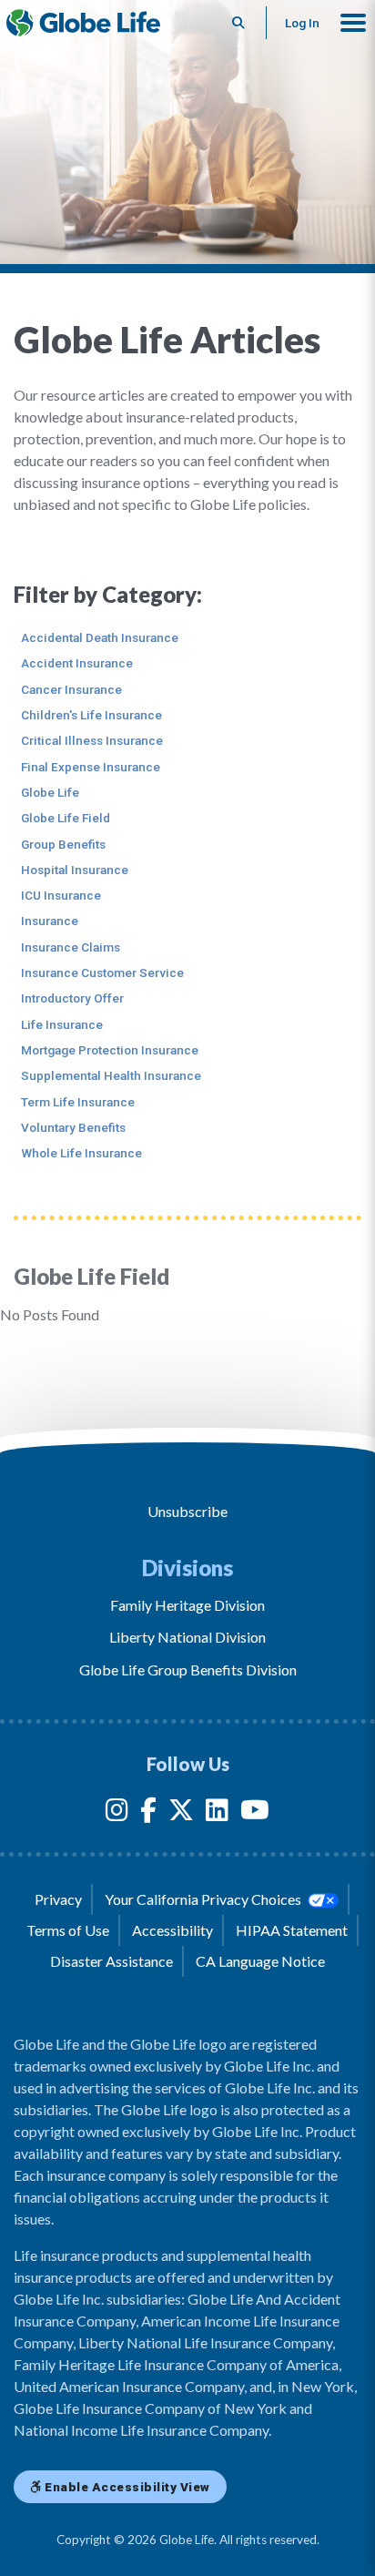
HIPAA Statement (292, 1930)
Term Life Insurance (78, 1102)
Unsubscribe (187, 1511)
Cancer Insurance (71, 689)
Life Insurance (62, 1024)
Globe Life (50, 792)
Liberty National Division (187, 1637)
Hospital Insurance (75, 870)
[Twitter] (181, 1813)
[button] (353, 23)
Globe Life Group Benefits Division (188, 1670)
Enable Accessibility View (126, 2487)
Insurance (50, 921)
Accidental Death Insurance (100, 637)
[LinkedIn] (217, 1813)
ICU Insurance (61, 895)
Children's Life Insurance (91, 715)
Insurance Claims (71, 947)
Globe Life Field (66, 818)
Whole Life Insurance (81, 1153)
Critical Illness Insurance (92, 740)
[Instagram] (117, 1813)
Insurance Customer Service (102, 972)
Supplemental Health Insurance (111, 1075)
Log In (302, 23)
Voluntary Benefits (73, 1127)
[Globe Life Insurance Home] (83, 23)
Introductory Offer (72, 998)
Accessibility (172, 1930)
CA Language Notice (260, 1961)
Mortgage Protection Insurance (110, 1050)
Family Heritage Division (187, 1605)
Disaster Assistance (111, 1961)
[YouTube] (255, 1813)
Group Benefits (63, 844)
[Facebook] (148, 1813)
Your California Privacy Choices (204, 1899)
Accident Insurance (77, 663)
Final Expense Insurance (91, 767)
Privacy (58, 1899)
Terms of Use (68, 1930)
